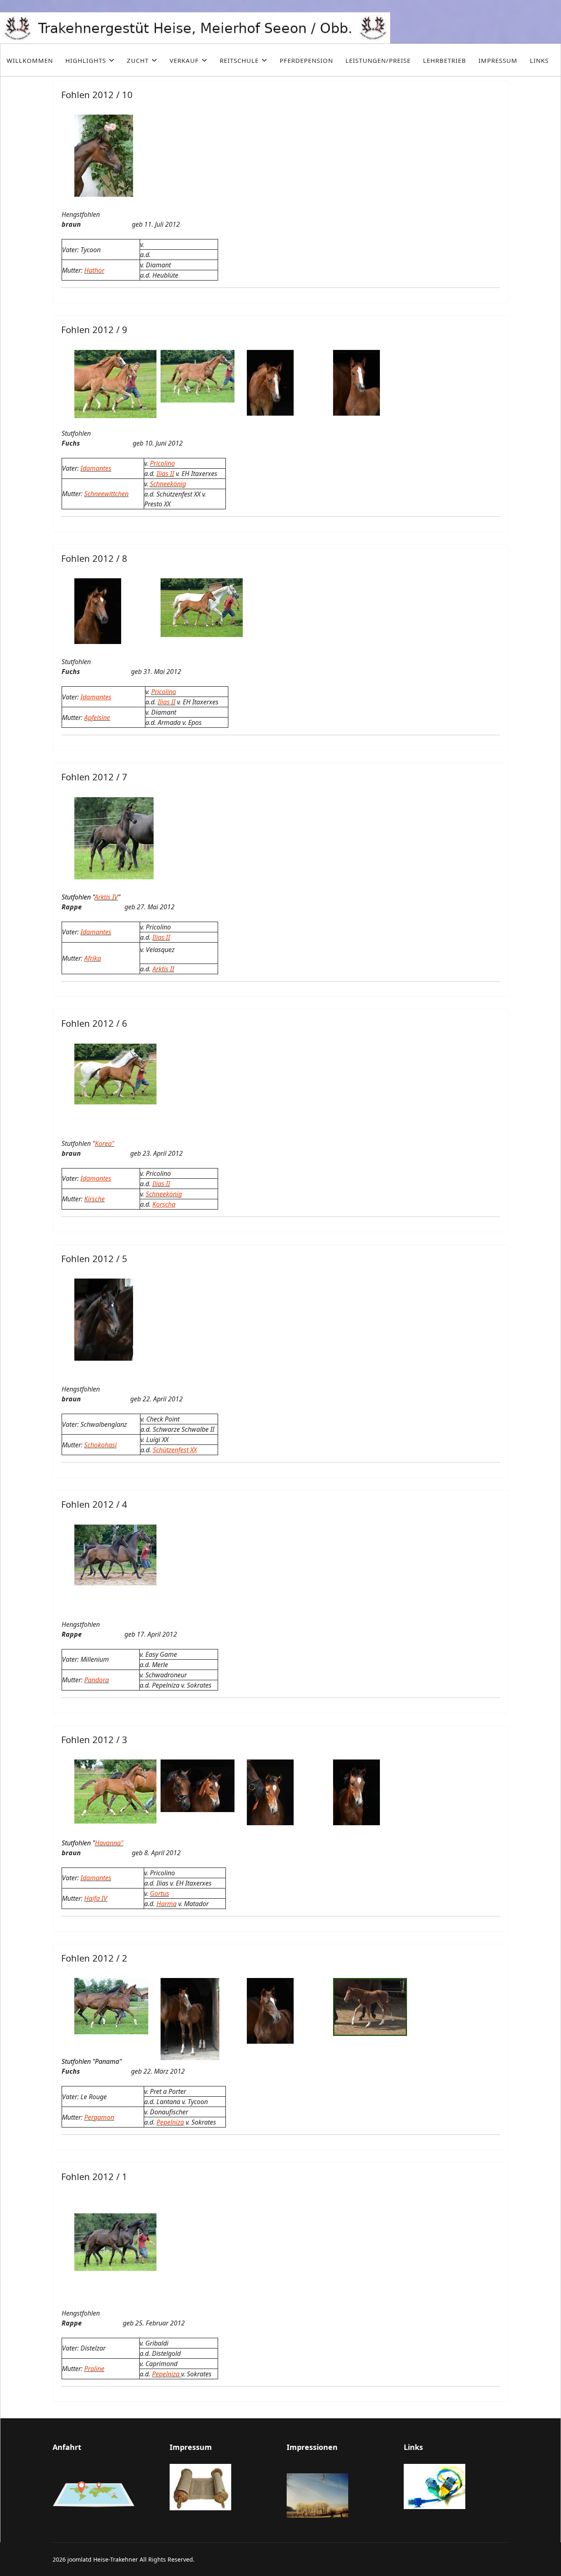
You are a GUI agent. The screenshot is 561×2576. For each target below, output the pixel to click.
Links (539, 60)
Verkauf (184, 60)
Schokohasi (100, 1445)
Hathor (94, 270)
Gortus (160, 1893)
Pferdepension (306, 60)
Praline (94, 2369)
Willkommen (30, 60)
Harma (167, 1904)
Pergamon (99, 2117)
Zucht (138, 60)
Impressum (498, 60)
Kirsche (94, 1199)
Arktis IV (106, 897)
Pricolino (162, 463)
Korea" (105, 1143)
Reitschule (239, 60)
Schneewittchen (106, 494)
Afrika (93, 958)
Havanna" (109, 1843)
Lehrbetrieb (445, 60)
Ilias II (165, 474)
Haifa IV (96, 1898)
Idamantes (96, 468)
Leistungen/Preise (378, 60)
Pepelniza (170, 2122)
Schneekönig (168, 484)
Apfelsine (97, 718)
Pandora (97, 1680)
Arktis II (163, 969)
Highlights (86, 60)
